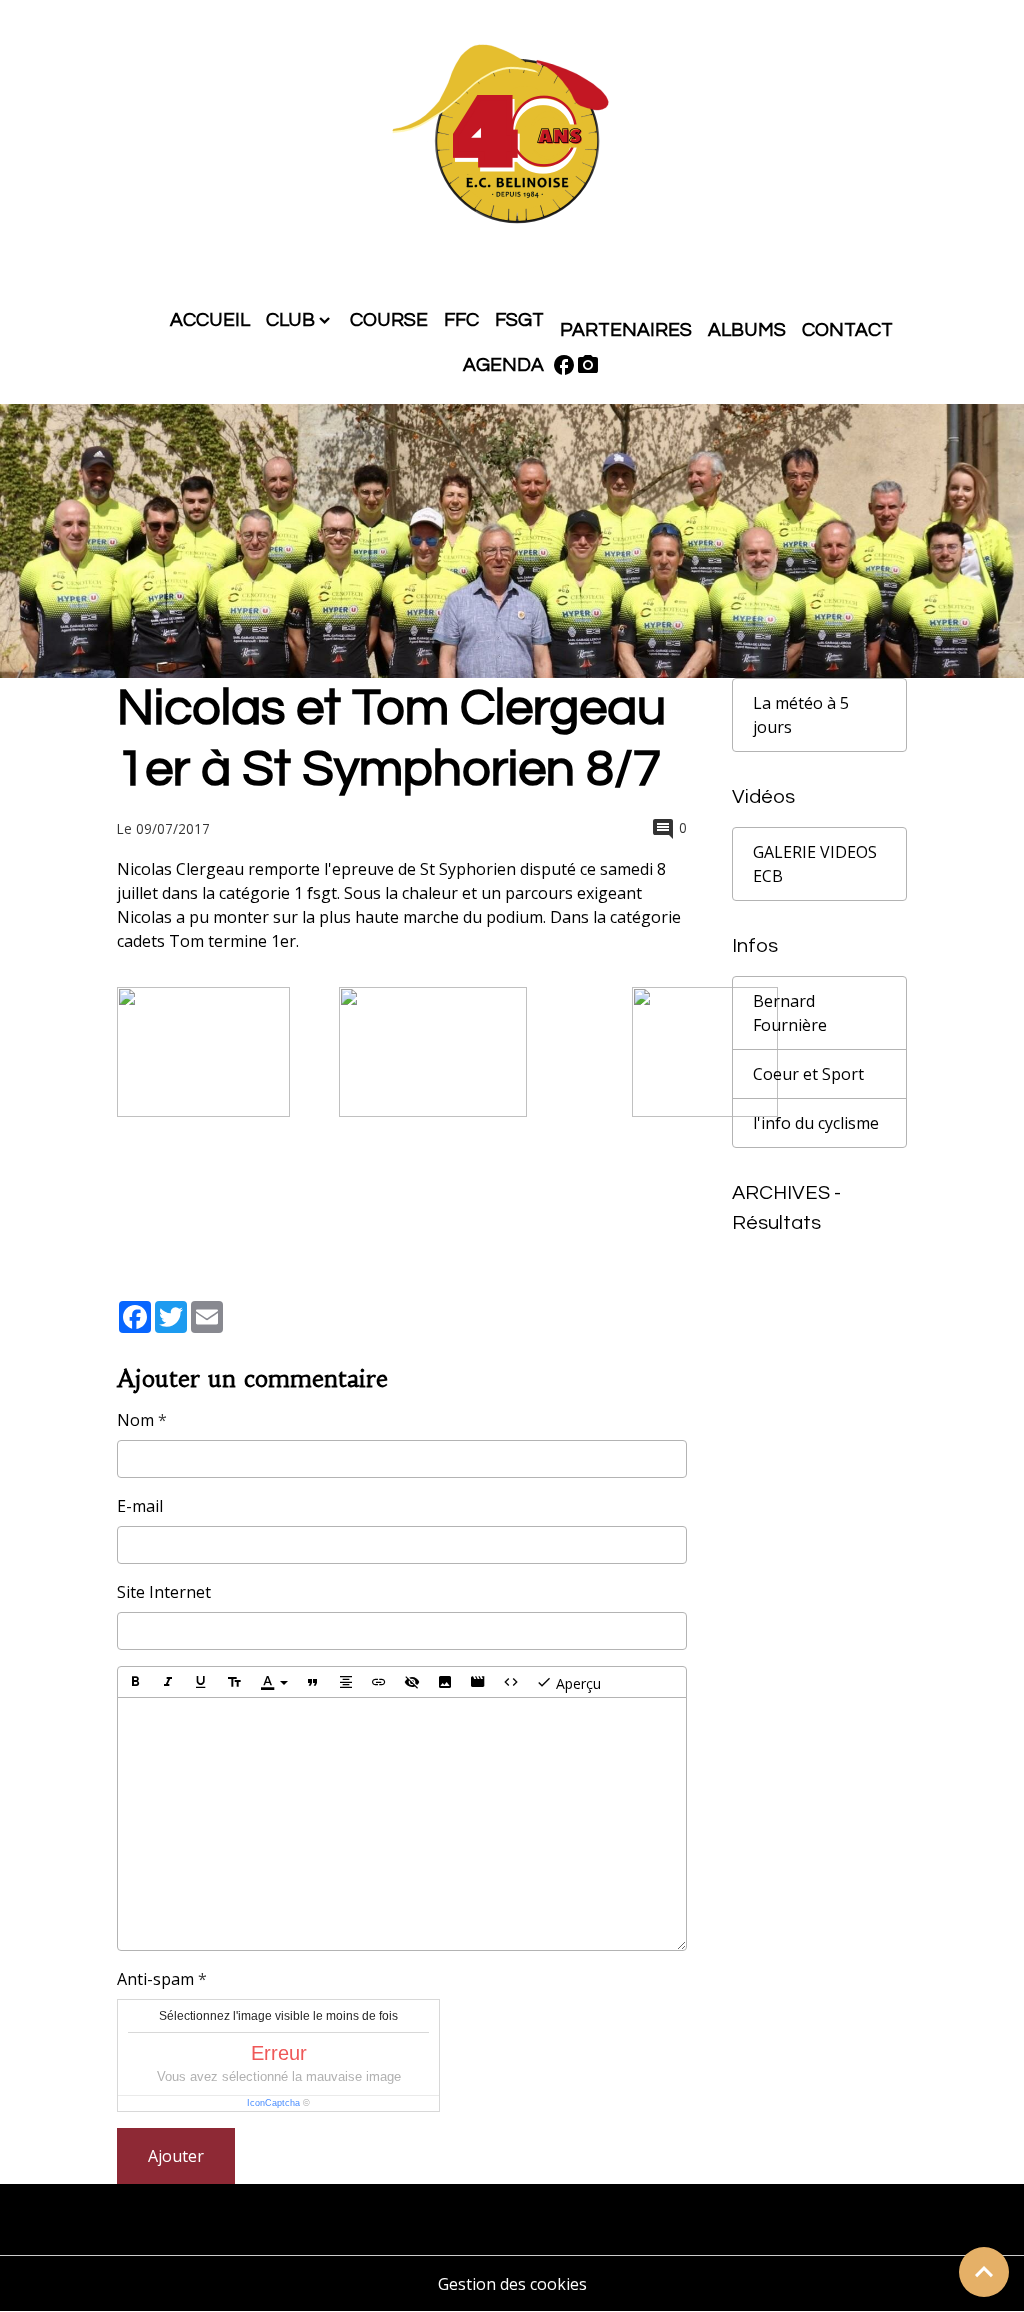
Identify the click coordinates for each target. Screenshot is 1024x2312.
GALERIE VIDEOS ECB (815, 864)
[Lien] (379, 1682)
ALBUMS (747, 330)
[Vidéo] (478, 1682)
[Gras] (135, 1682)
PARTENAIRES (626, 330)
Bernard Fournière (790, 1013)
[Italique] (168, 1682)
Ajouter (176, 2156)
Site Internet (164, 1592)
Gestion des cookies (512, 2284)
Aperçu (576, 1683)
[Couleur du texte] (274, 1682)
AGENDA (503, 365)
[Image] (445, 1682)
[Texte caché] (412, 1682)
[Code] (511, 1682)
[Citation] (313, 1682)
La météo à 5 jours (801, 715)
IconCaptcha (273, 2103)
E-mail (140, 1506)
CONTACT (847, 330)
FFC (461, 320)
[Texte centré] (346, 1682)
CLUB (290, 320)
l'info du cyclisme (816, 1123)
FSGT (519, 320)
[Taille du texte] (234, 1682)
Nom (135, 1420)
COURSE (389, 320)
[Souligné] (201, 1682)
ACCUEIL (210, 320)
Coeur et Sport (808, 1074)
